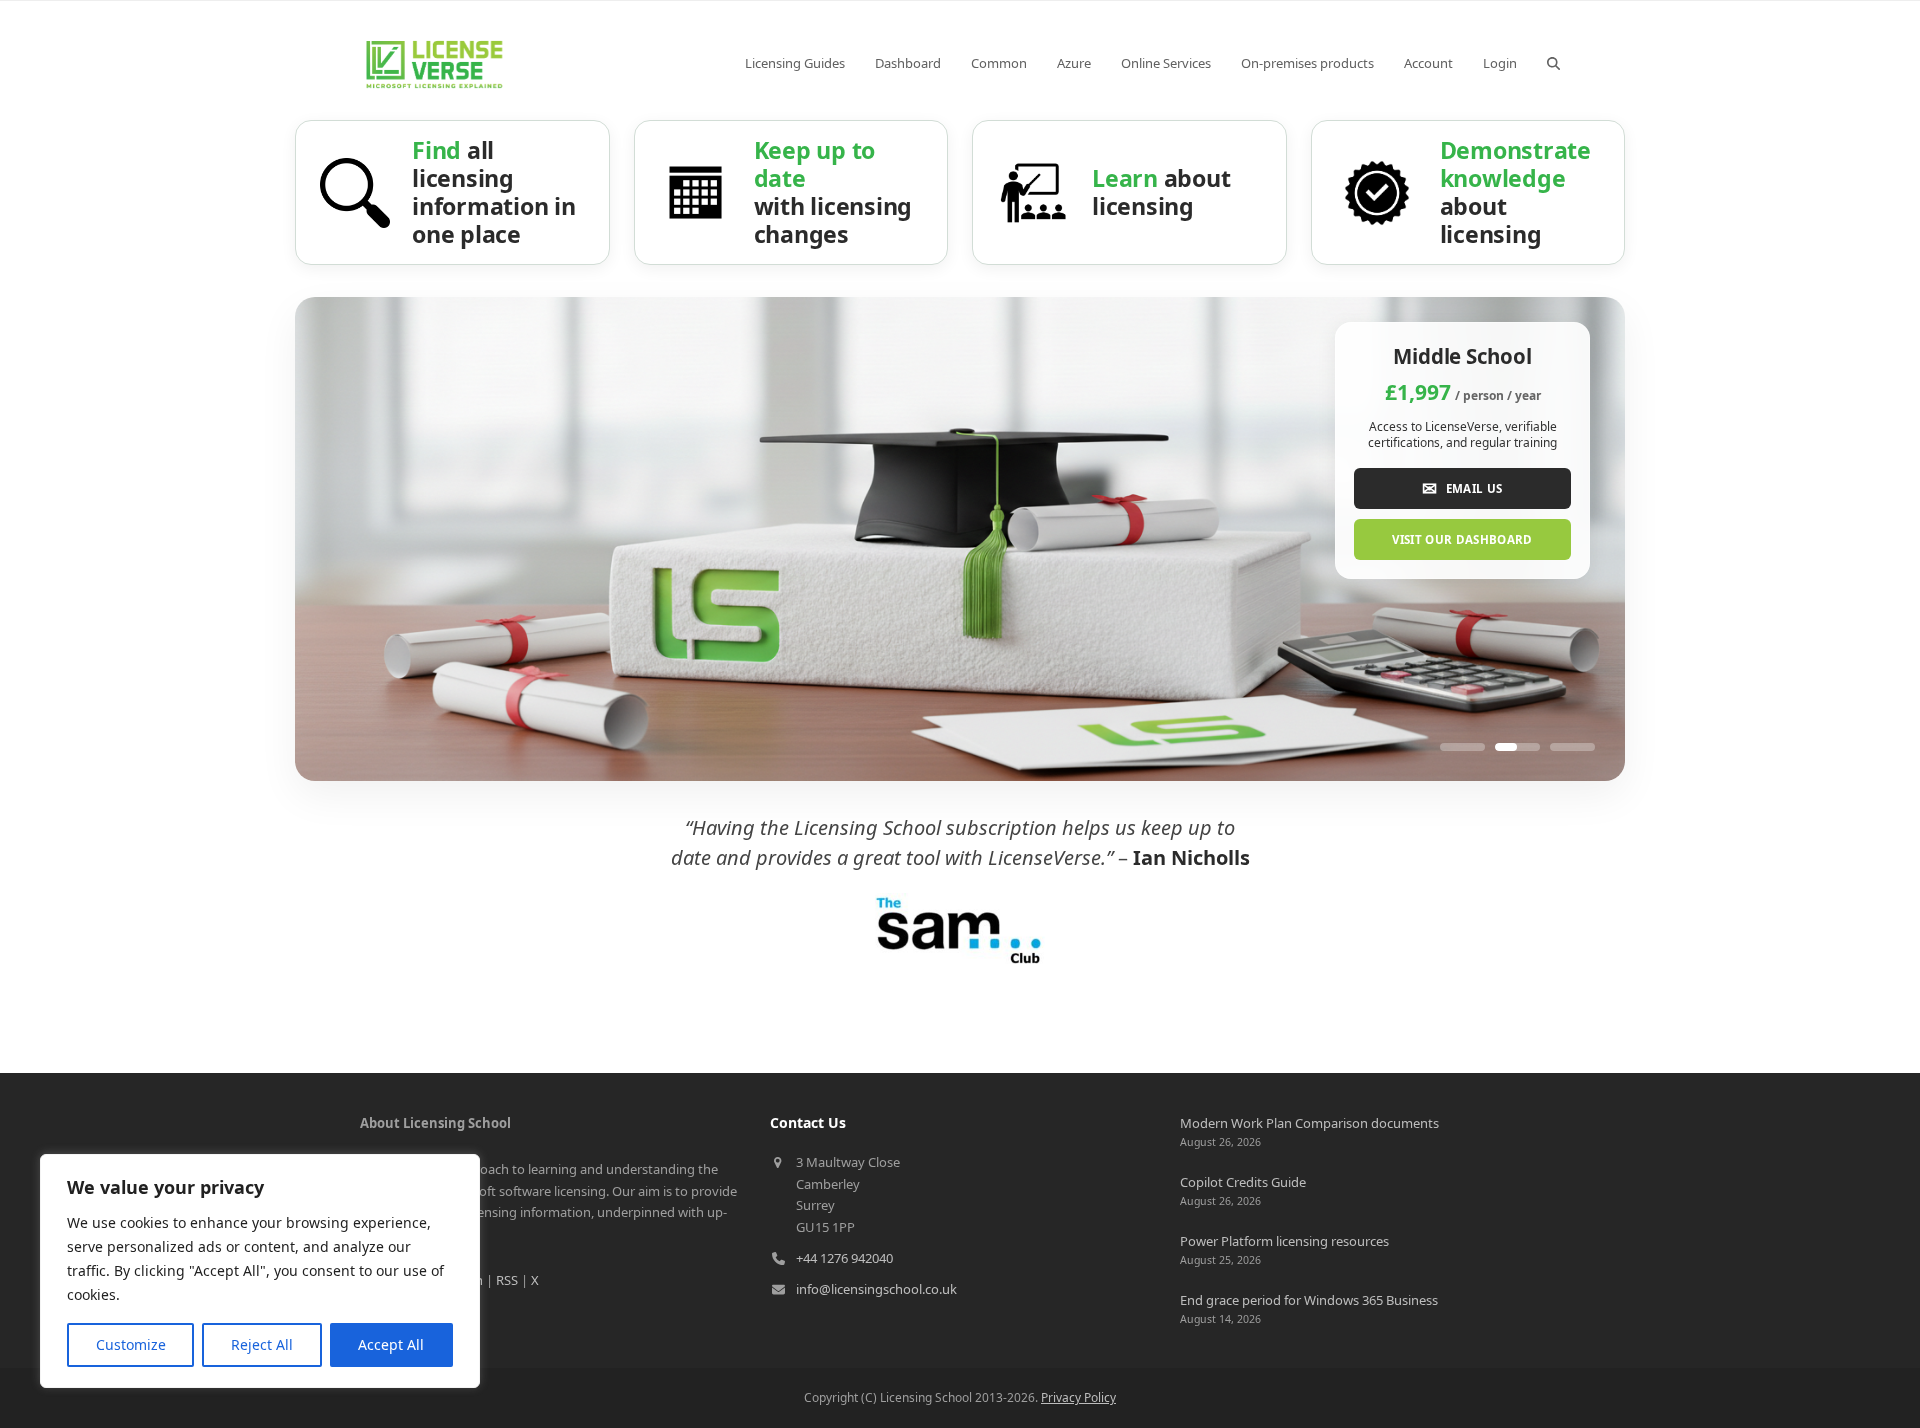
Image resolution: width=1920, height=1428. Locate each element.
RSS (507, 1280)
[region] (260, 1271)
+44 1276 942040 (844, 1258)
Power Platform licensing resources (1284, 1241)
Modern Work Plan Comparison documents (1309, 1123)
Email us (1462, 488)
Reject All (262, 1344)
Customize (131, 1344)
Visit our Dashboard (1462, 539)
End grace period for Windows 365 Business (1309, 1300)
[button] (1553, 63)
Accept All (391, 1344)
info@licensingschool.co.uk (876, 1289)
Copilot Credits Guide (1243, 1182)
